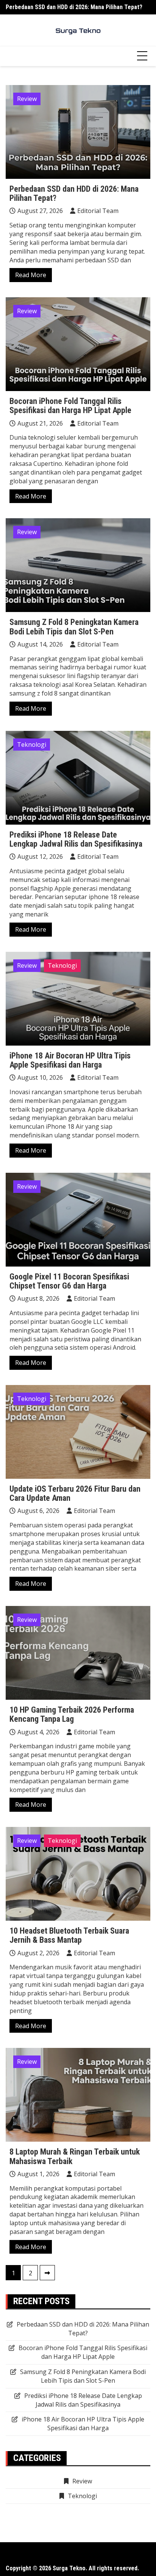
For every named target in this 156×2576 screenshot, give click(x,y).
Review (27, 99)
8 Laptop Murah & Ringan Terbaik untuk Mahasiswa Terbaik (75, 2156)
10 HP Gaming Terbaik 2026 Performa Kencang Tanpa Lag (72, 1714)
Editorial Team (98, 211)
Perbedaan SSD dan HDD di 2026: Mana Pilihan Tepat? (74, 7)
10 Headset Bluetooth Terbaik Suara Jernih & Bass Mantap (69, 1935)
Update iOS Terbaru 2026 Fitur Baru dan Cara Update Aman (75, 1493)
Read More (31, 275)
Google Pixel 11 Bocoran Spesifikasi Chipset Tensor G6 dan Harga (69, 1281)
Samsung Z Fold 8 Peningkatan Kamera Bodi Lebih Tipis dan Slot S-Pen (74, 627)
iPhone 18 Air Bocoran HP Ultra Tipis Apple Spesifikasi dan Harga (70, 1060)
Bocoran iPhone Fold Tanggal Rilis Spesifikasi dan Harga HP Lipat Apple (70, 406)
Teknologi (32, 745)
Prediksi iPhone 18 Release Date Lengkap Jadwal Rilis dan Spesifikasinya (76, 839)
